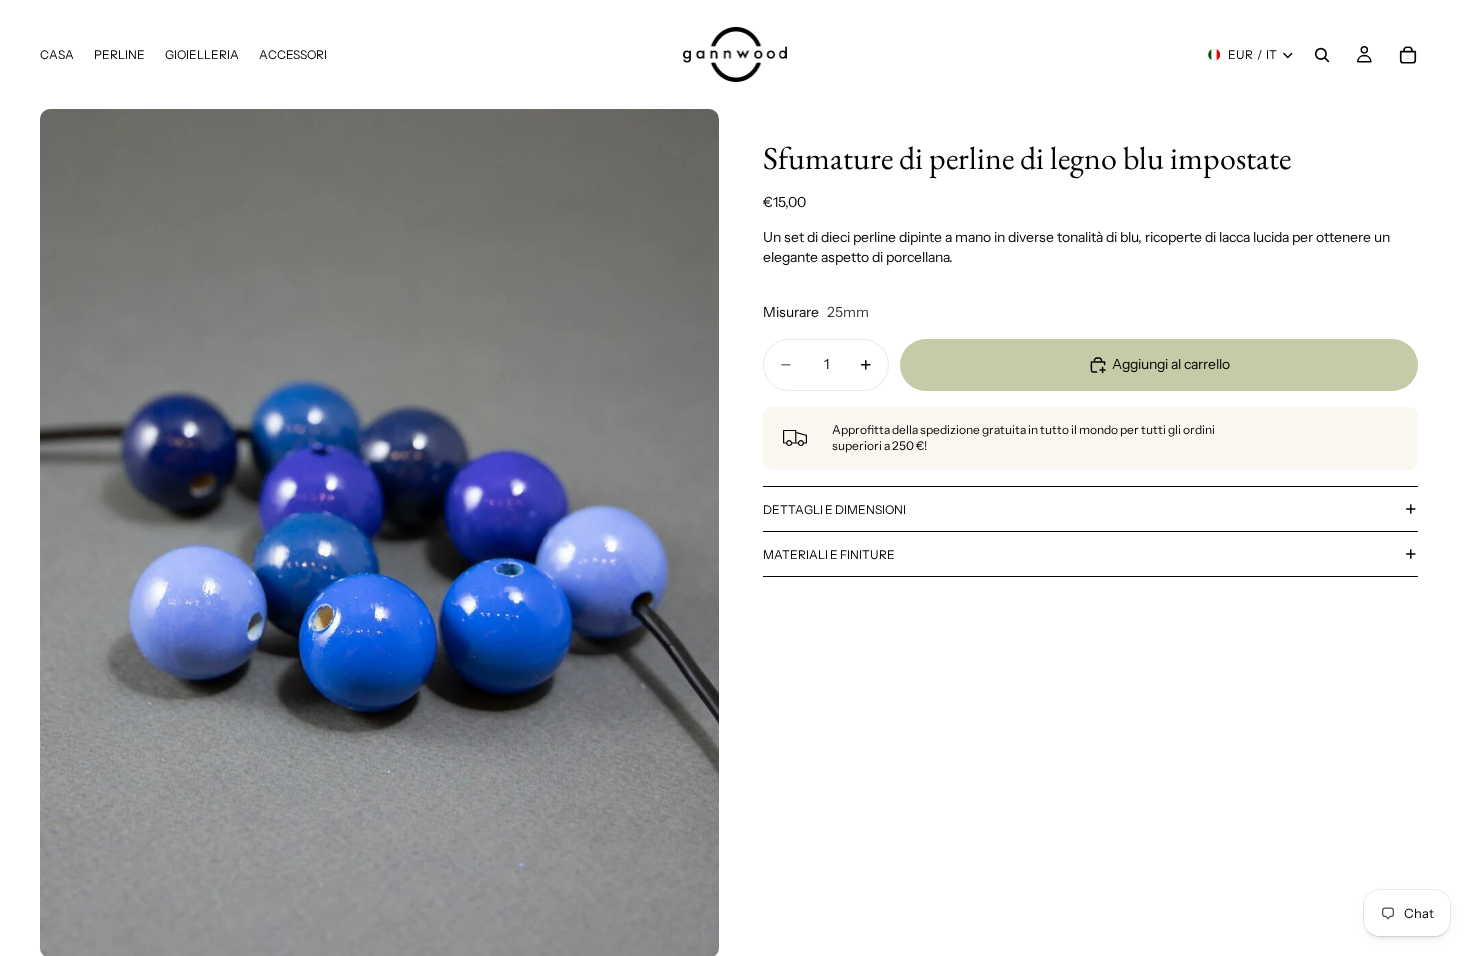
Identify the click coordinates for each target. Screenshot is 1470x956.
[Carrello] (1408, 55)
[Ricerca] (1322, 55)
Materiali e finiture (829, 554)
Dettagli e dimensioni (834, 509)
